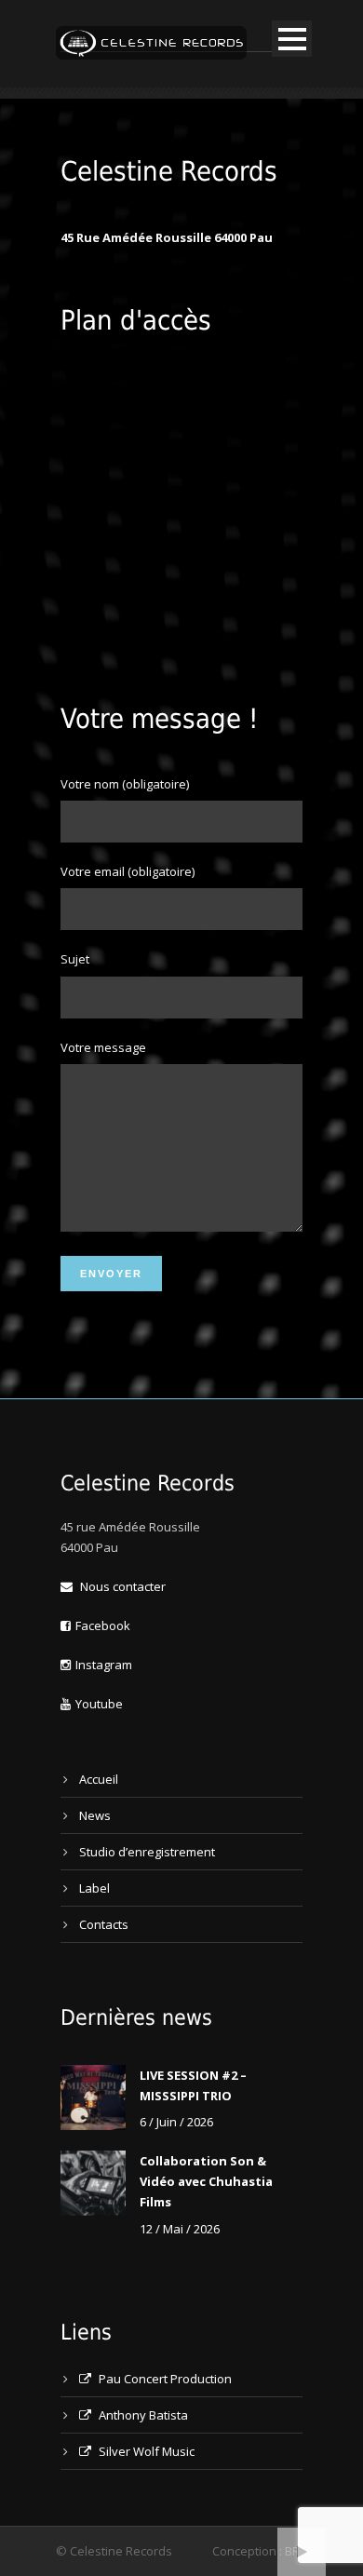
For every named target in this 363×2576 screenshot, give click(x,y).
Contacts (104, 1924)
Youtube (99, 1704)
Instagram (104, 1665)
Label (94, 1888)
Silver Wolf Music (145, 2451)
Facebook (103, 1625)
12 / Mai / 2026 (180, 2229)
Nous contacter (121, 1586)
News (95, 1815)
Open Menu (292, 39)
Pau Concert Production (164, 2379)
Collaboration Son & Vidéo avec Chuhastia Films (206, 2181)
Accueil (99, 1779)
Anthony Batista (142, 2415)
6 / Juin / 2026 (176, 2122)
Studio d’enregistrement (147, 1852)
